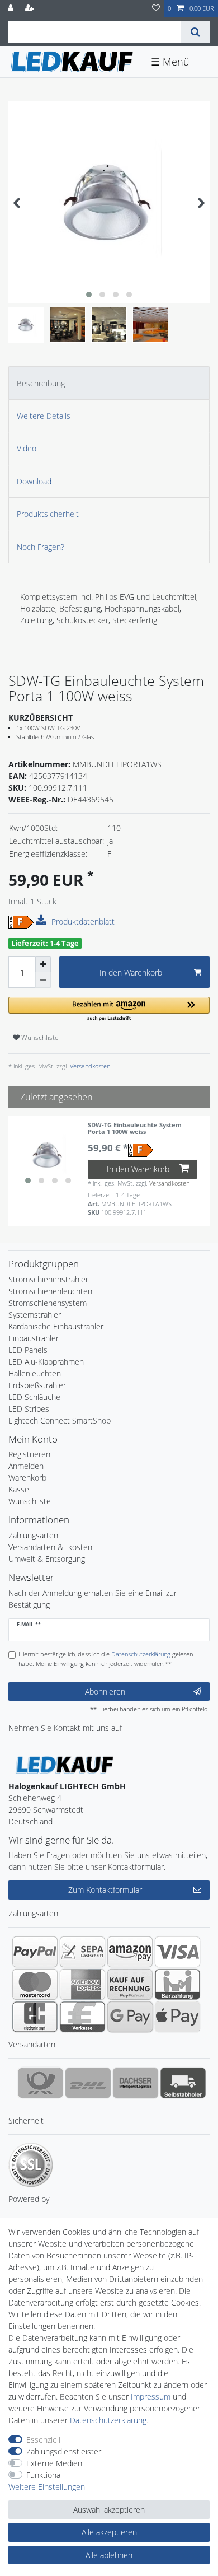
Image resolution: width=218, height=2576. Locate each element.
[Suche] (195, 32)
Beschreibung (41, 383)
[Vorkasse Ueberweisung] (82, 2017)
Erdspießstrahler (37, 1385)
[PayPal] (35, 1952)
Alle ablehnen (109, 2555)
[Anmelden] (12, 9)
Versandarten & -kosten (50, 1547)
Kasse (19, 1489)
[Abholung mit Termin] (183, 2083)
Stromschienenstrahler (48, 1279)
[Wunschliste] (156, 9)
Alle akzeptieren (109, 2532)
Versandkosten (89, 1066)
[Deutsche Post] (41, 2083)
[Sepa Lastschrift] (82, 1952)
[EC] (35, 2017)
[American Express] (82, 1984)
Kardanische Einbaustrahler (56, 1326)
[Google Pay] (130, 2017)
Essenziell (43, 2440)
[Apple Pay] (177, 2017)
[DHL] (88, 2083)
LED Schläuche (34, 1397)
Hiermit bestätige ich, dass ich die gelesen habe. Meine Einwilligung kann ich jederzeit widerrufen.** (106, 1659)
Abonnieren (105, 1691)
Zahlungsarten (33, 1535)
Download (34, 481)
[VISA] (177, 1952)
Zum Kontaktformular (105, 1890)
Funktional (44, 2475)
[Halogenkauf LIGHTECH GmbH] (64, 1764)
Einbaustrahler (34, 1338)
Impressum (151, 2397)
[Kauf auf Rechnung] (130, 1984)
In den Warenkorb (131, 972)
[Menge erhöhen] (43, 964)
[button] (109, 1009)
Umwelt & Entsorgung (47, 1559)
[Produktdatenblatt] (42, 921)
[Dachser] (136, 2083)
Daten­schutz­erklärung (108, 2420)
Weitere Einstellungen (47, 2487)
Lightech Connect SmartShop (60, 1420)
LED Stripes (29, 1409)
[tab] (109, 383)
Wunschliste (39, 1037)
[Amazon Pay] (130, 1952)
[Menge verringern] (43, 980)
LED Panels (28, 1350)
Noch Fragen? (41, 547)
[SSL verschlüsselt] (31, 2165)
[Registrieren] (31, 9)
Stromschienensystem (48, 1303)
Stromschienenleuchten (50, 1291)
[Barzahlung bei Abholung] (177, 1984)
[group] (48, 1155)
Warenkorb (27, 1478)
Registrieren (29, 1454)
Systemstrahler (35, 1315)
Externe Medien (54, 2463)
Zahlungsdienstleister (64, 2451)
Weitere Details (44, 416)
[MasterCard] (35, 1984)
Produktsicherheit (48, 514)
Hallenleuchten (35, 1373)
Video (27, 448)
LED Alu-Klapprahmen (46, 1362)
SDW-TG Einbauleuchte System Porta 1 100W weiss (135, 1129)
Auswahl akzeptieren (109, 2510)
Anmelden (26, 1466)
